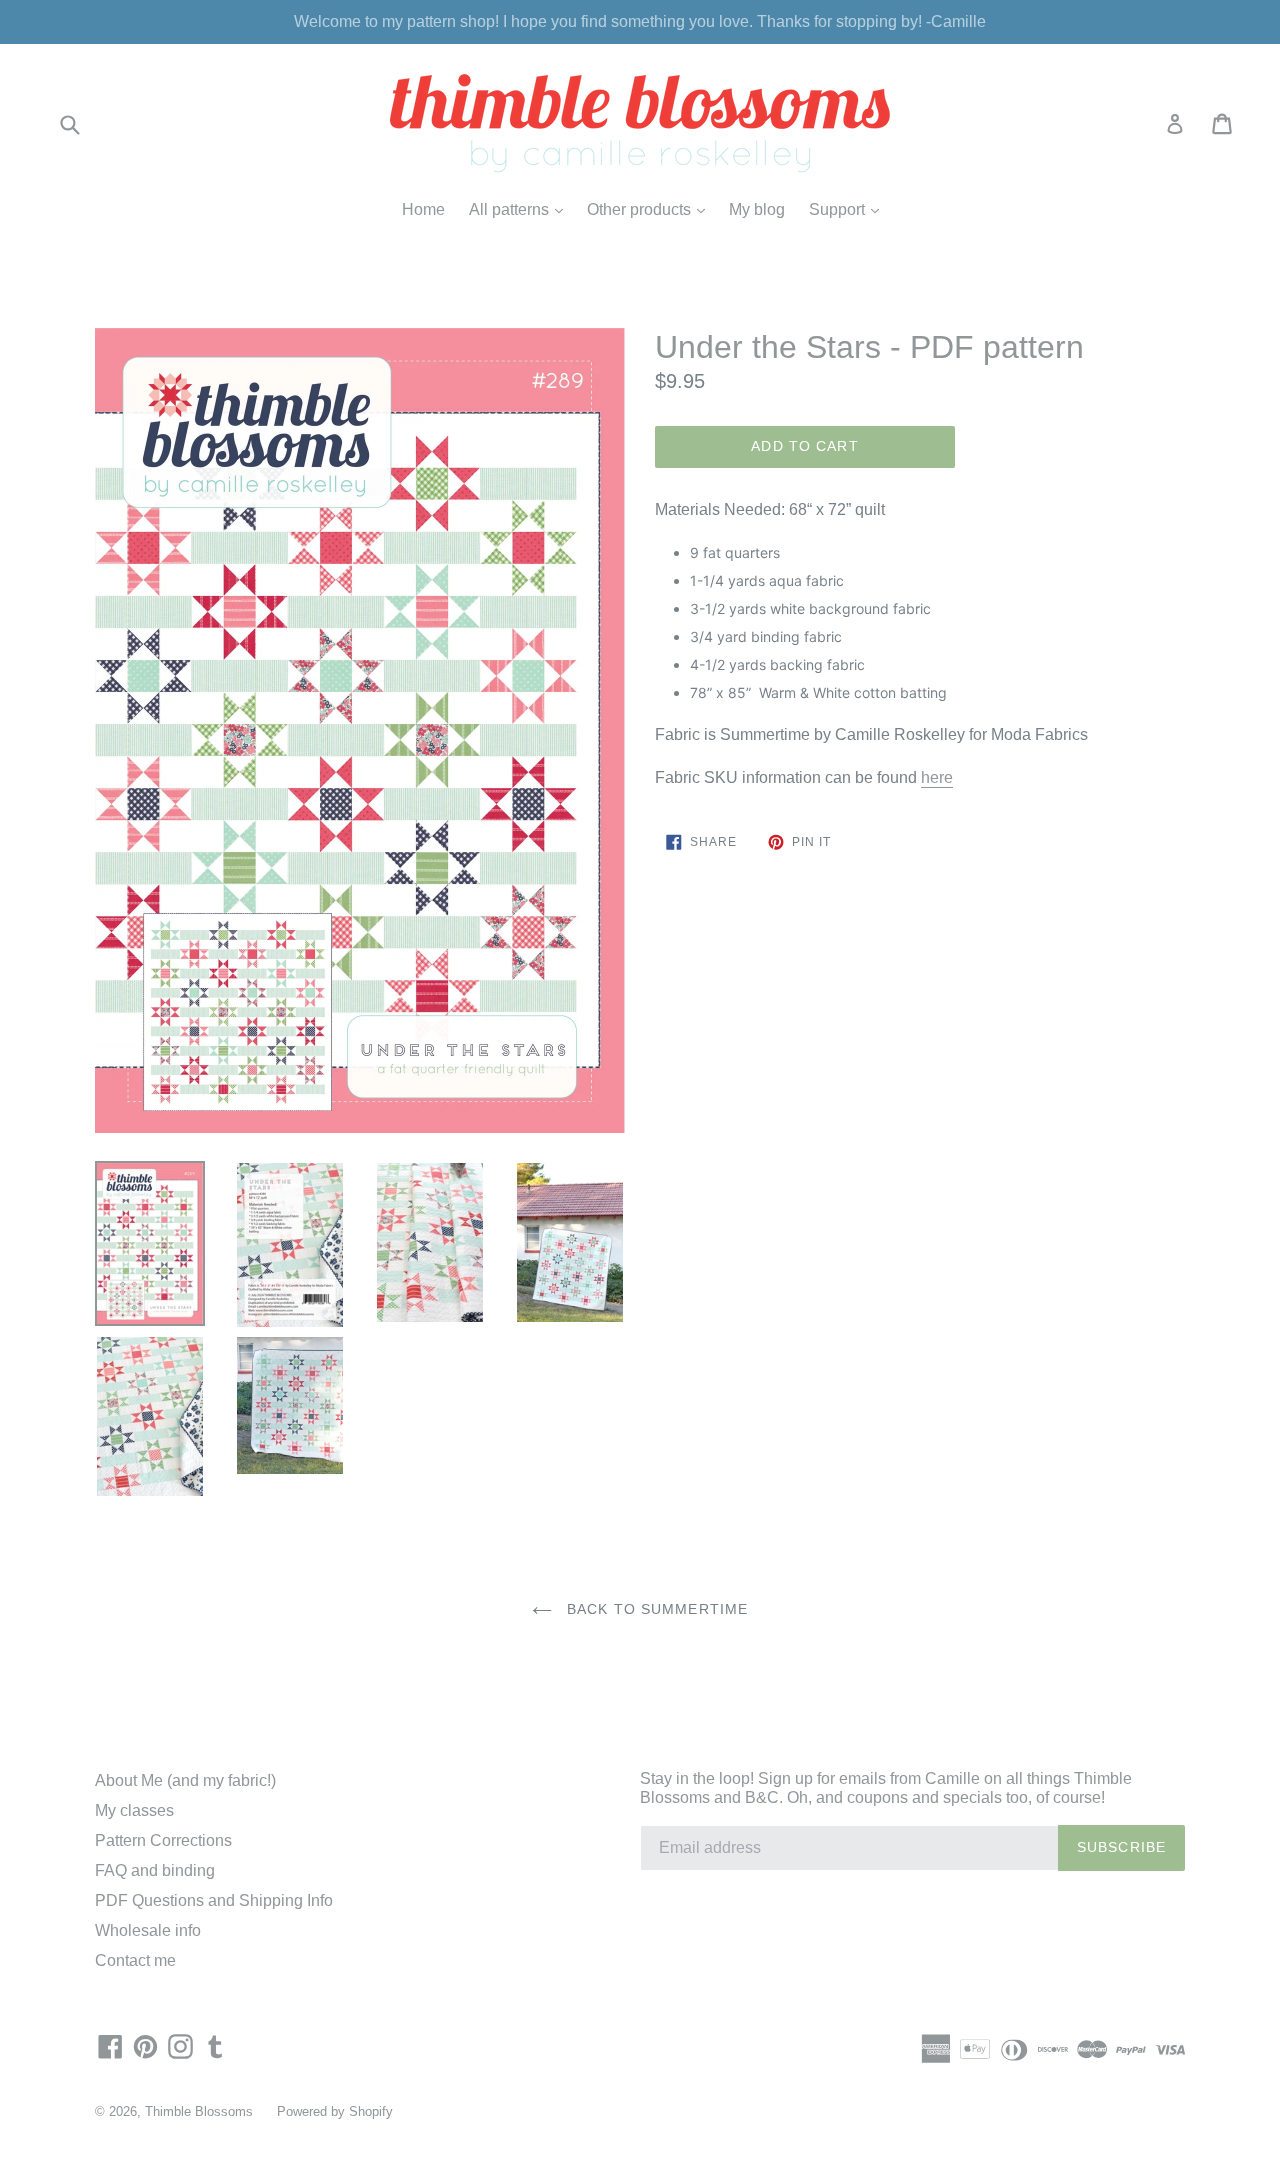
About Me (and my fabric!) (185, 1780)
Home (423, 209)
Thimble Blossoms (199, 2111)
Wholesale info (148, 1930)
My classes (134, 1810)
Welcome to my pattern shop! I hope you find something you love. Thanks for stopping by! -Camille (640, 21)
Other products (651, 209)
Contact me (135, 1960)
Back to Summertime (655, 1609)
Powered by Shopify (335, 2111)
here (937, 777)
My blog (757, 209)
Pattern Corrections (163, 1840)
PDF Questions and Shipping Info (214, 1900)
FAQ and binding (155, 1870)
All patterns (521, 209)
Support (849, 209)
